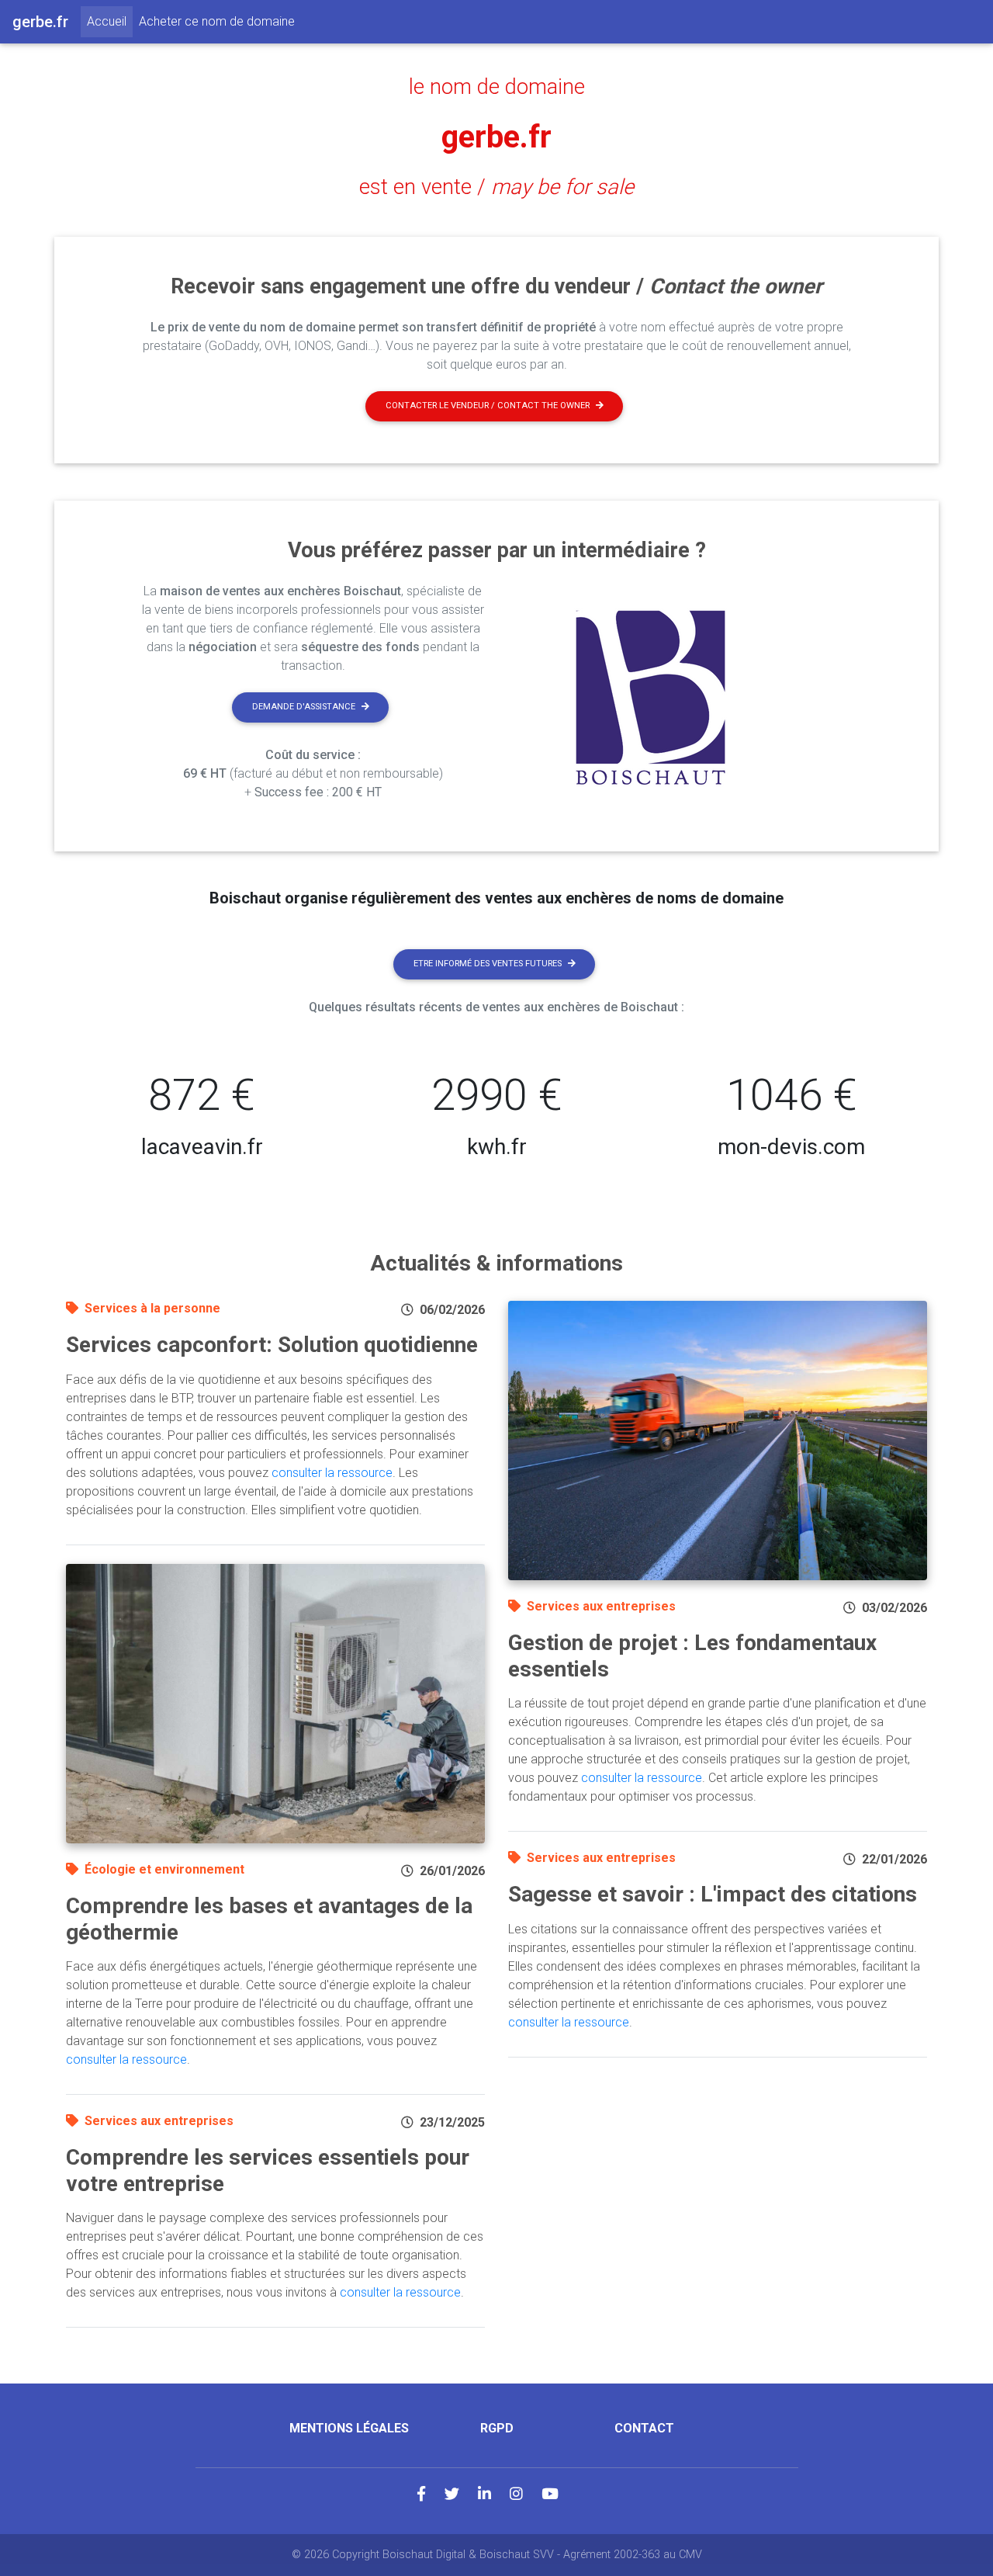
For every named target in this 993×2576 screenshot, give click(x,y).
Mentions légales (349, 2428)
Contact (644, 2428)
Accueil (110, 21)
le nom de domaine (497, 87)
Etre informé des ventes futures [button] (488, 964)
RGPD (497, 2428)
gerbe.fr (496, 137)
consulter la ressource (332, 1473)
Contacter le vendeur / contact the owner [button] (488, 406)
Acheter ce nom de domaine (217, 21)
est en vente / (496, 187)
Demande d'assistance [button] (304, 707)
